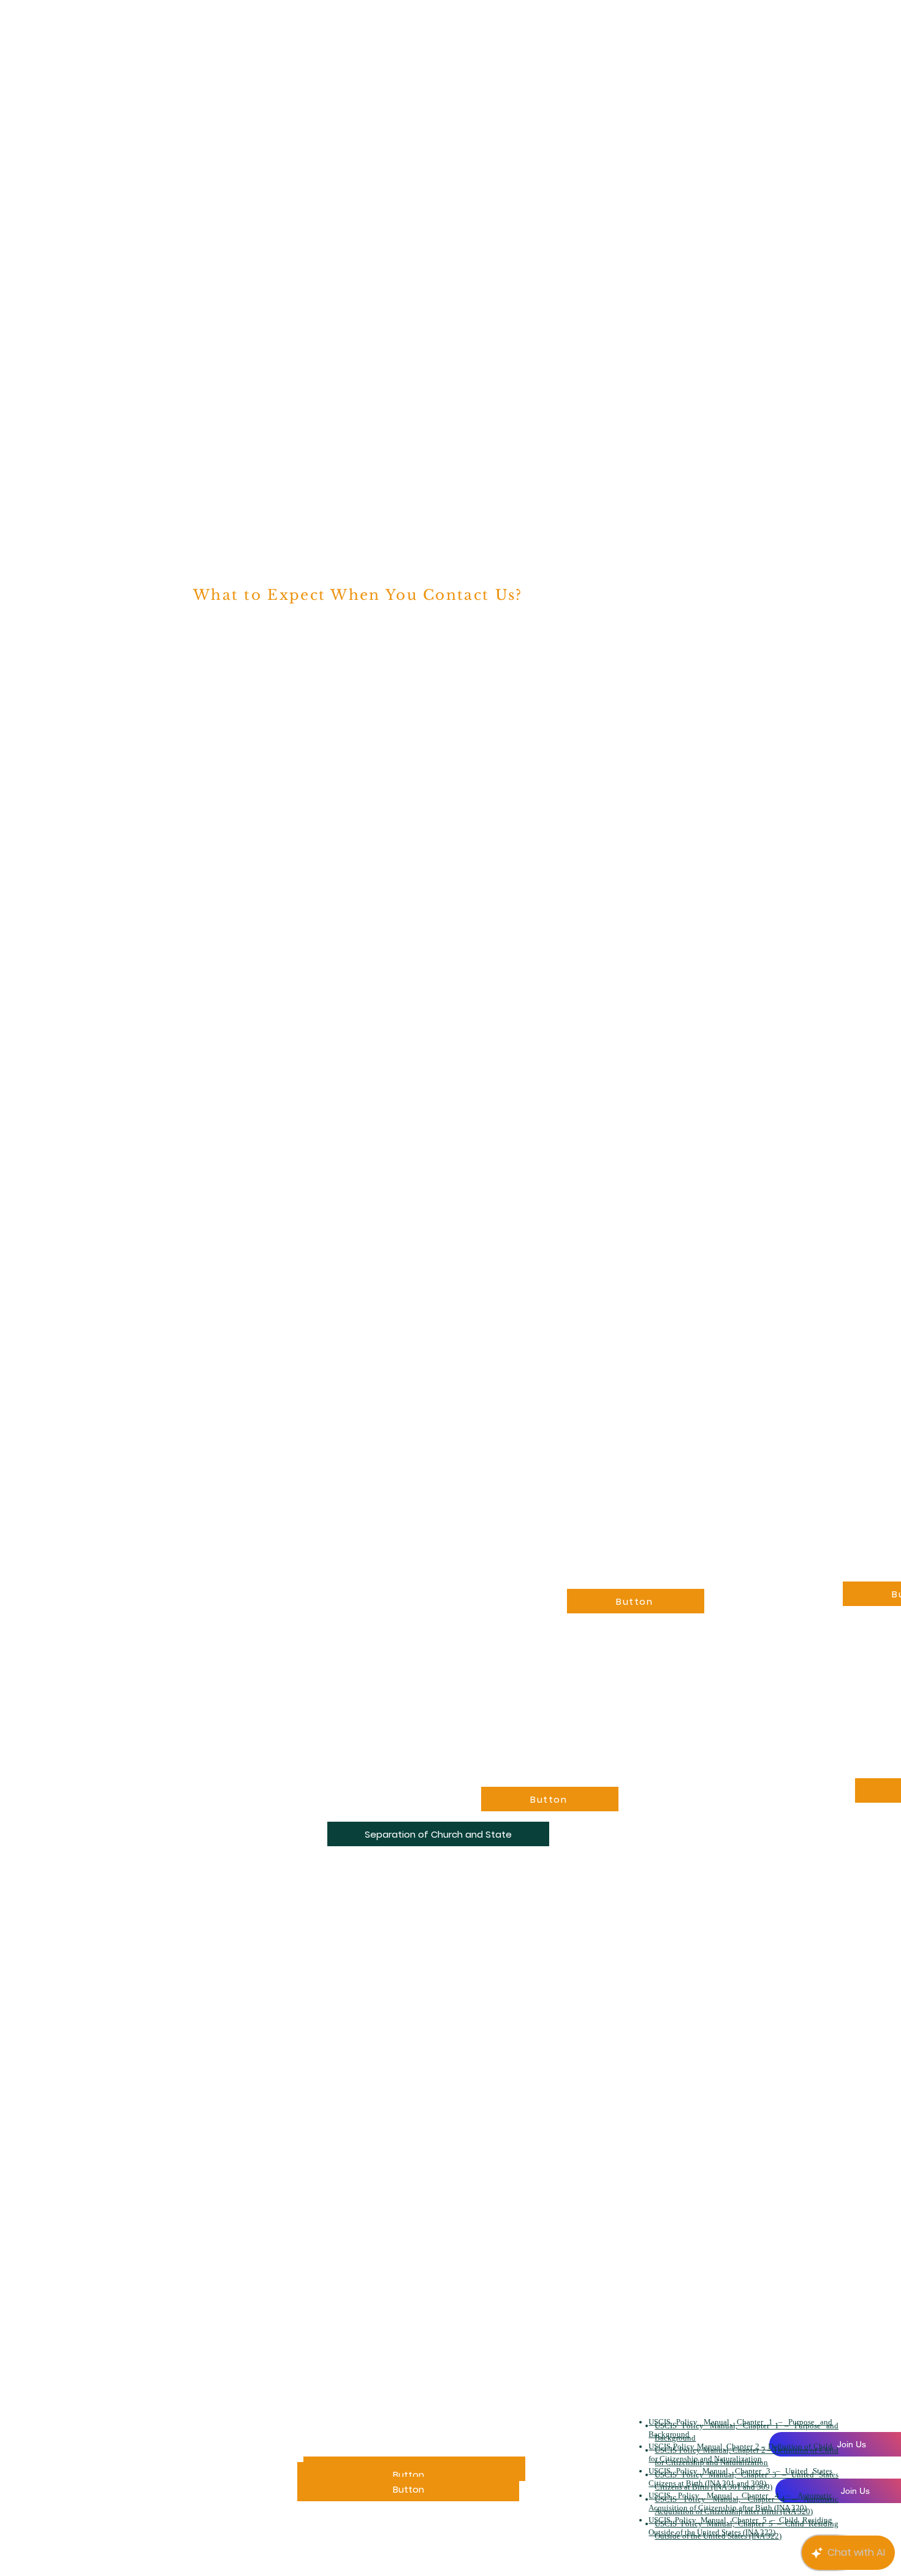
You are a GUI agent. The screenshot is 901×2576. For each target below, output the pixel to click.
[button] (438, 1834)
